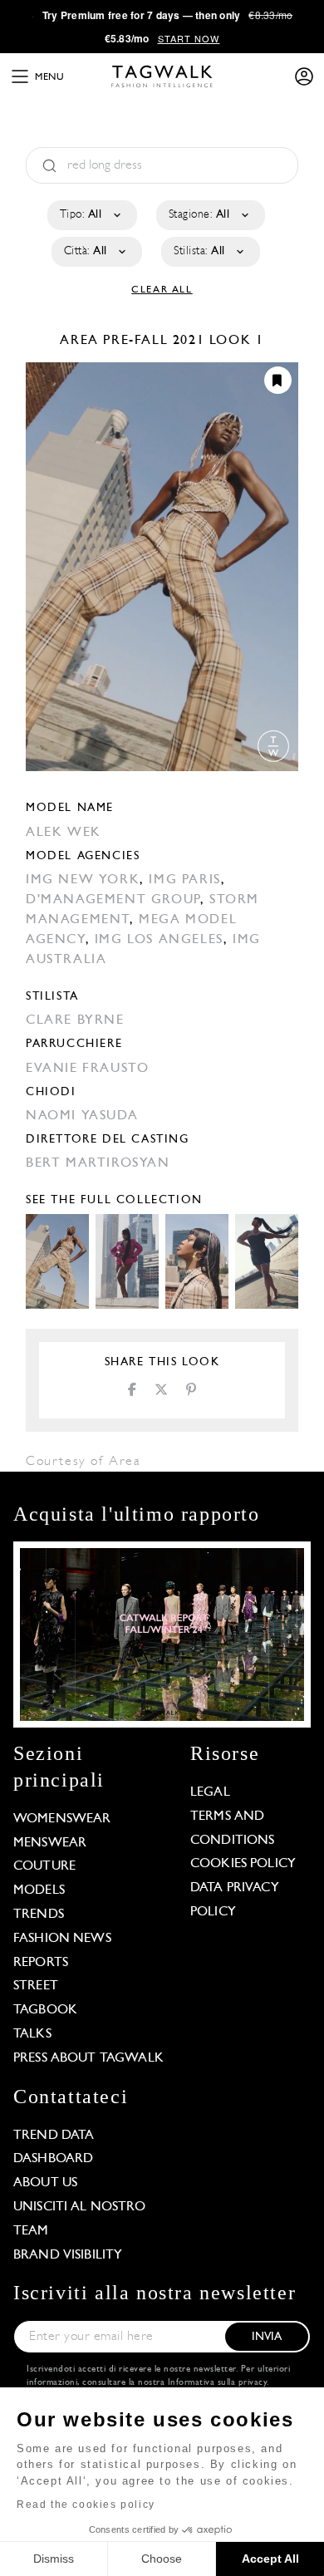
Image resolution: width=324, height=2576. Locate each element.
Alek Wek (64, 833)
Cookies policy (243, 1864)
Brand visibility (68, 2255)
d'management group (113, 900)
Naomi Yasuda (82, 1116)
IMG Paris (184, 880)
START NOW (189, 38)
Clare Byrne (75, 1020)
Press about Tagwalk (88, 2058)
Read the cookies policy (86, 2505)
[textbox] (91, 215)
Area (81, 341)
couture (44, 1866)
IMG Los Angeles (159, 940)
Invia (267, 2337)
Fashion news (62, 1939)
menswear (50, 1843)
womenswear (62, 1819)
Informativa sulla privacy (218, 2383)
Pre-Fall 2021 (154, 341)
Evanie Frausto (87, 1069)
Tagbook (45, 2010)
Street (36, 1986)
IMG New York (83, 880)
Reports (41, 1963)
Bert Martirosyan (98, 1163)
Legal (210, 1792)
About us (45, 2183)
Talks (32, 2034)
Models (39, 1890)
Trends (39, 1915)
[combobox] (91, 215)
